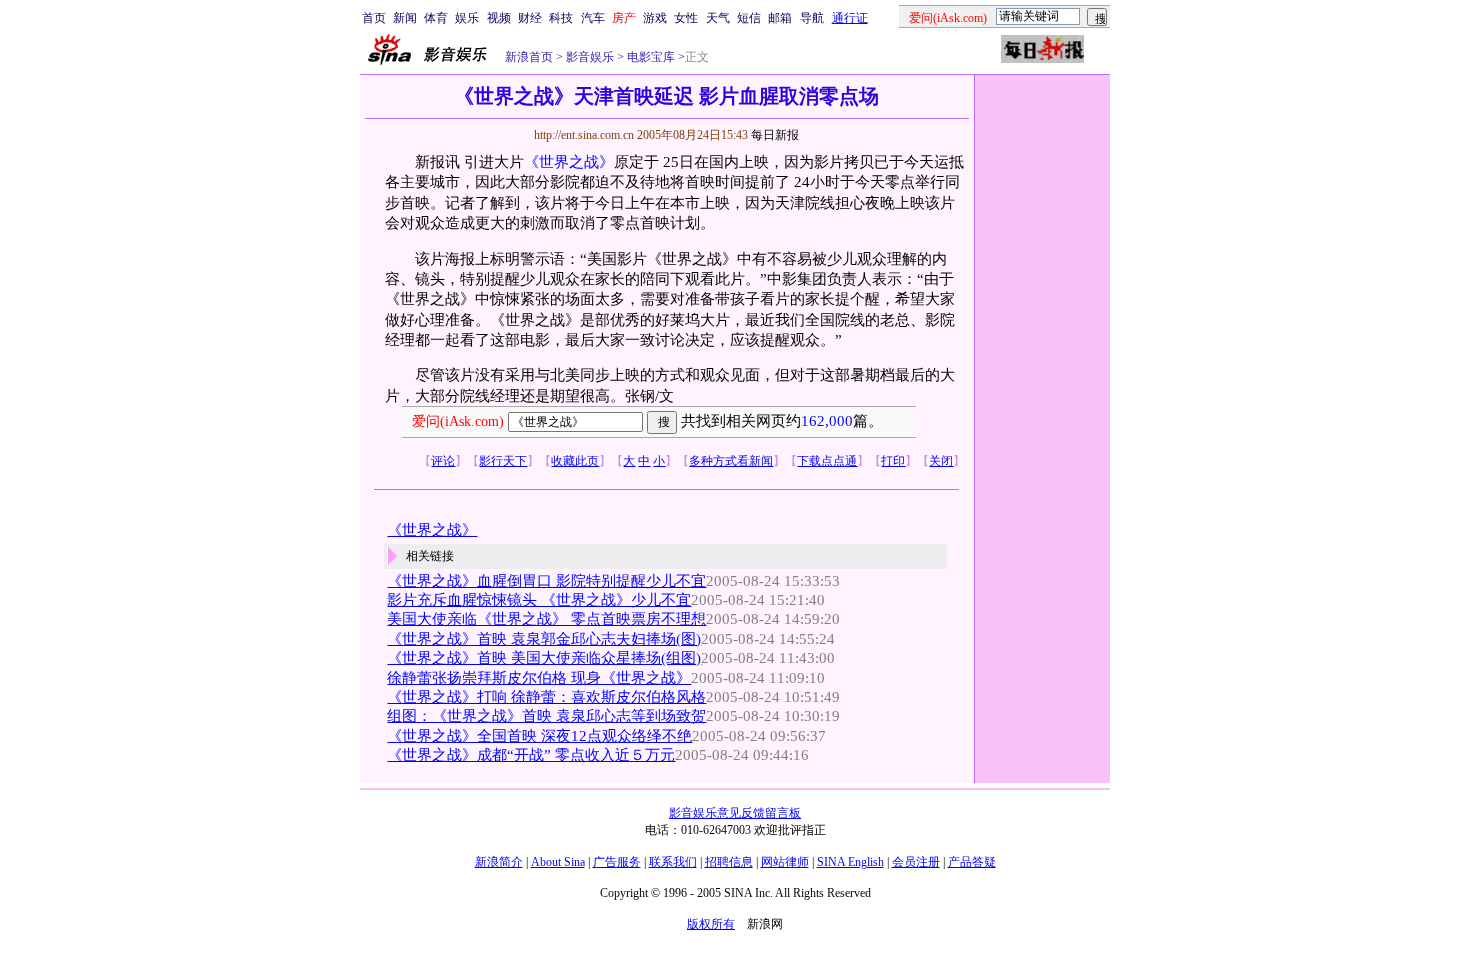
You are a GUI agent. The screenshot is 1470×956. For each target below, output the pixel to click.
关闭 (941, 461)
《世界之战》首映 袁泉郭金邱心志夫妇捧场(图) (544, 639)
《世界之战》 (569, 162)
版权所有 (711, 924)
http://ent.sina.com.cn (585, 135)
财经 (530, 18)
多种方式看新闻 (731, 461)
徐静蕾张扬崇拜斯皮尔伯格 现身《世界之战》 (539, 678)
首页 (374, 18)
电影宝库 (649, 57)
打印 (893, 461)
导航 (812, 18)
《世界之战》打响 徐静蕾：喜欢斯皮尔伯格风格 (546, 697)
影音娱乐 (590, 57)
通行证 (850, 18)
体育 (436, 18)
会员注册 (916, 862)
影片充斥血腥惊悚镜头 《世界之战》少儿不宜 (539, 600)
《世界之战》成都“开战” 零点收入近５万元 (531, 755)
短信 (749, 18)
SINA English (850, 862)
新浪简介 (499, 862)
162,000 (827, 421)
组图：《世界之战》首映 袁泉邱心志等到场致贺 (546, 716)
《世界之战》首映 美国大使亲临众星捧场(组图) (544, 658)
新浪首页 (529, 57)
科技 (561, 18)
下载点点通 (827, 461)
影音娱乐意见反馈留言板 (735, 813)
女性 (686, 18)
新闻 (405, 18)
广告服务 (617, 862)
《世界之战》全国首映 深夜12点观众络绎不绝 (539, 736)
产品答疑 (972, 862)
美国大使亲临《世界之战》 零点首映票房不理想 (546, 619)
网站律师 (785, 862)
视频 (499, 18)
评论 (443, 461)
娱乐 (467, 18)
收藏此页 (575, 461)
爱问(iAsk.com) (458, 421)
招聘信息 (729, 862)
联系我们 (673, 862)
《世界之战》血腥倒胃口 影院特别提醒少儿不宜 (546, 581)
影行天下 (503, 461)
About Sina (558, 862)
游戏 (655, 18)
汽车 (593, 18)
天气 (718, 18)
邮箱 (780, 18)
